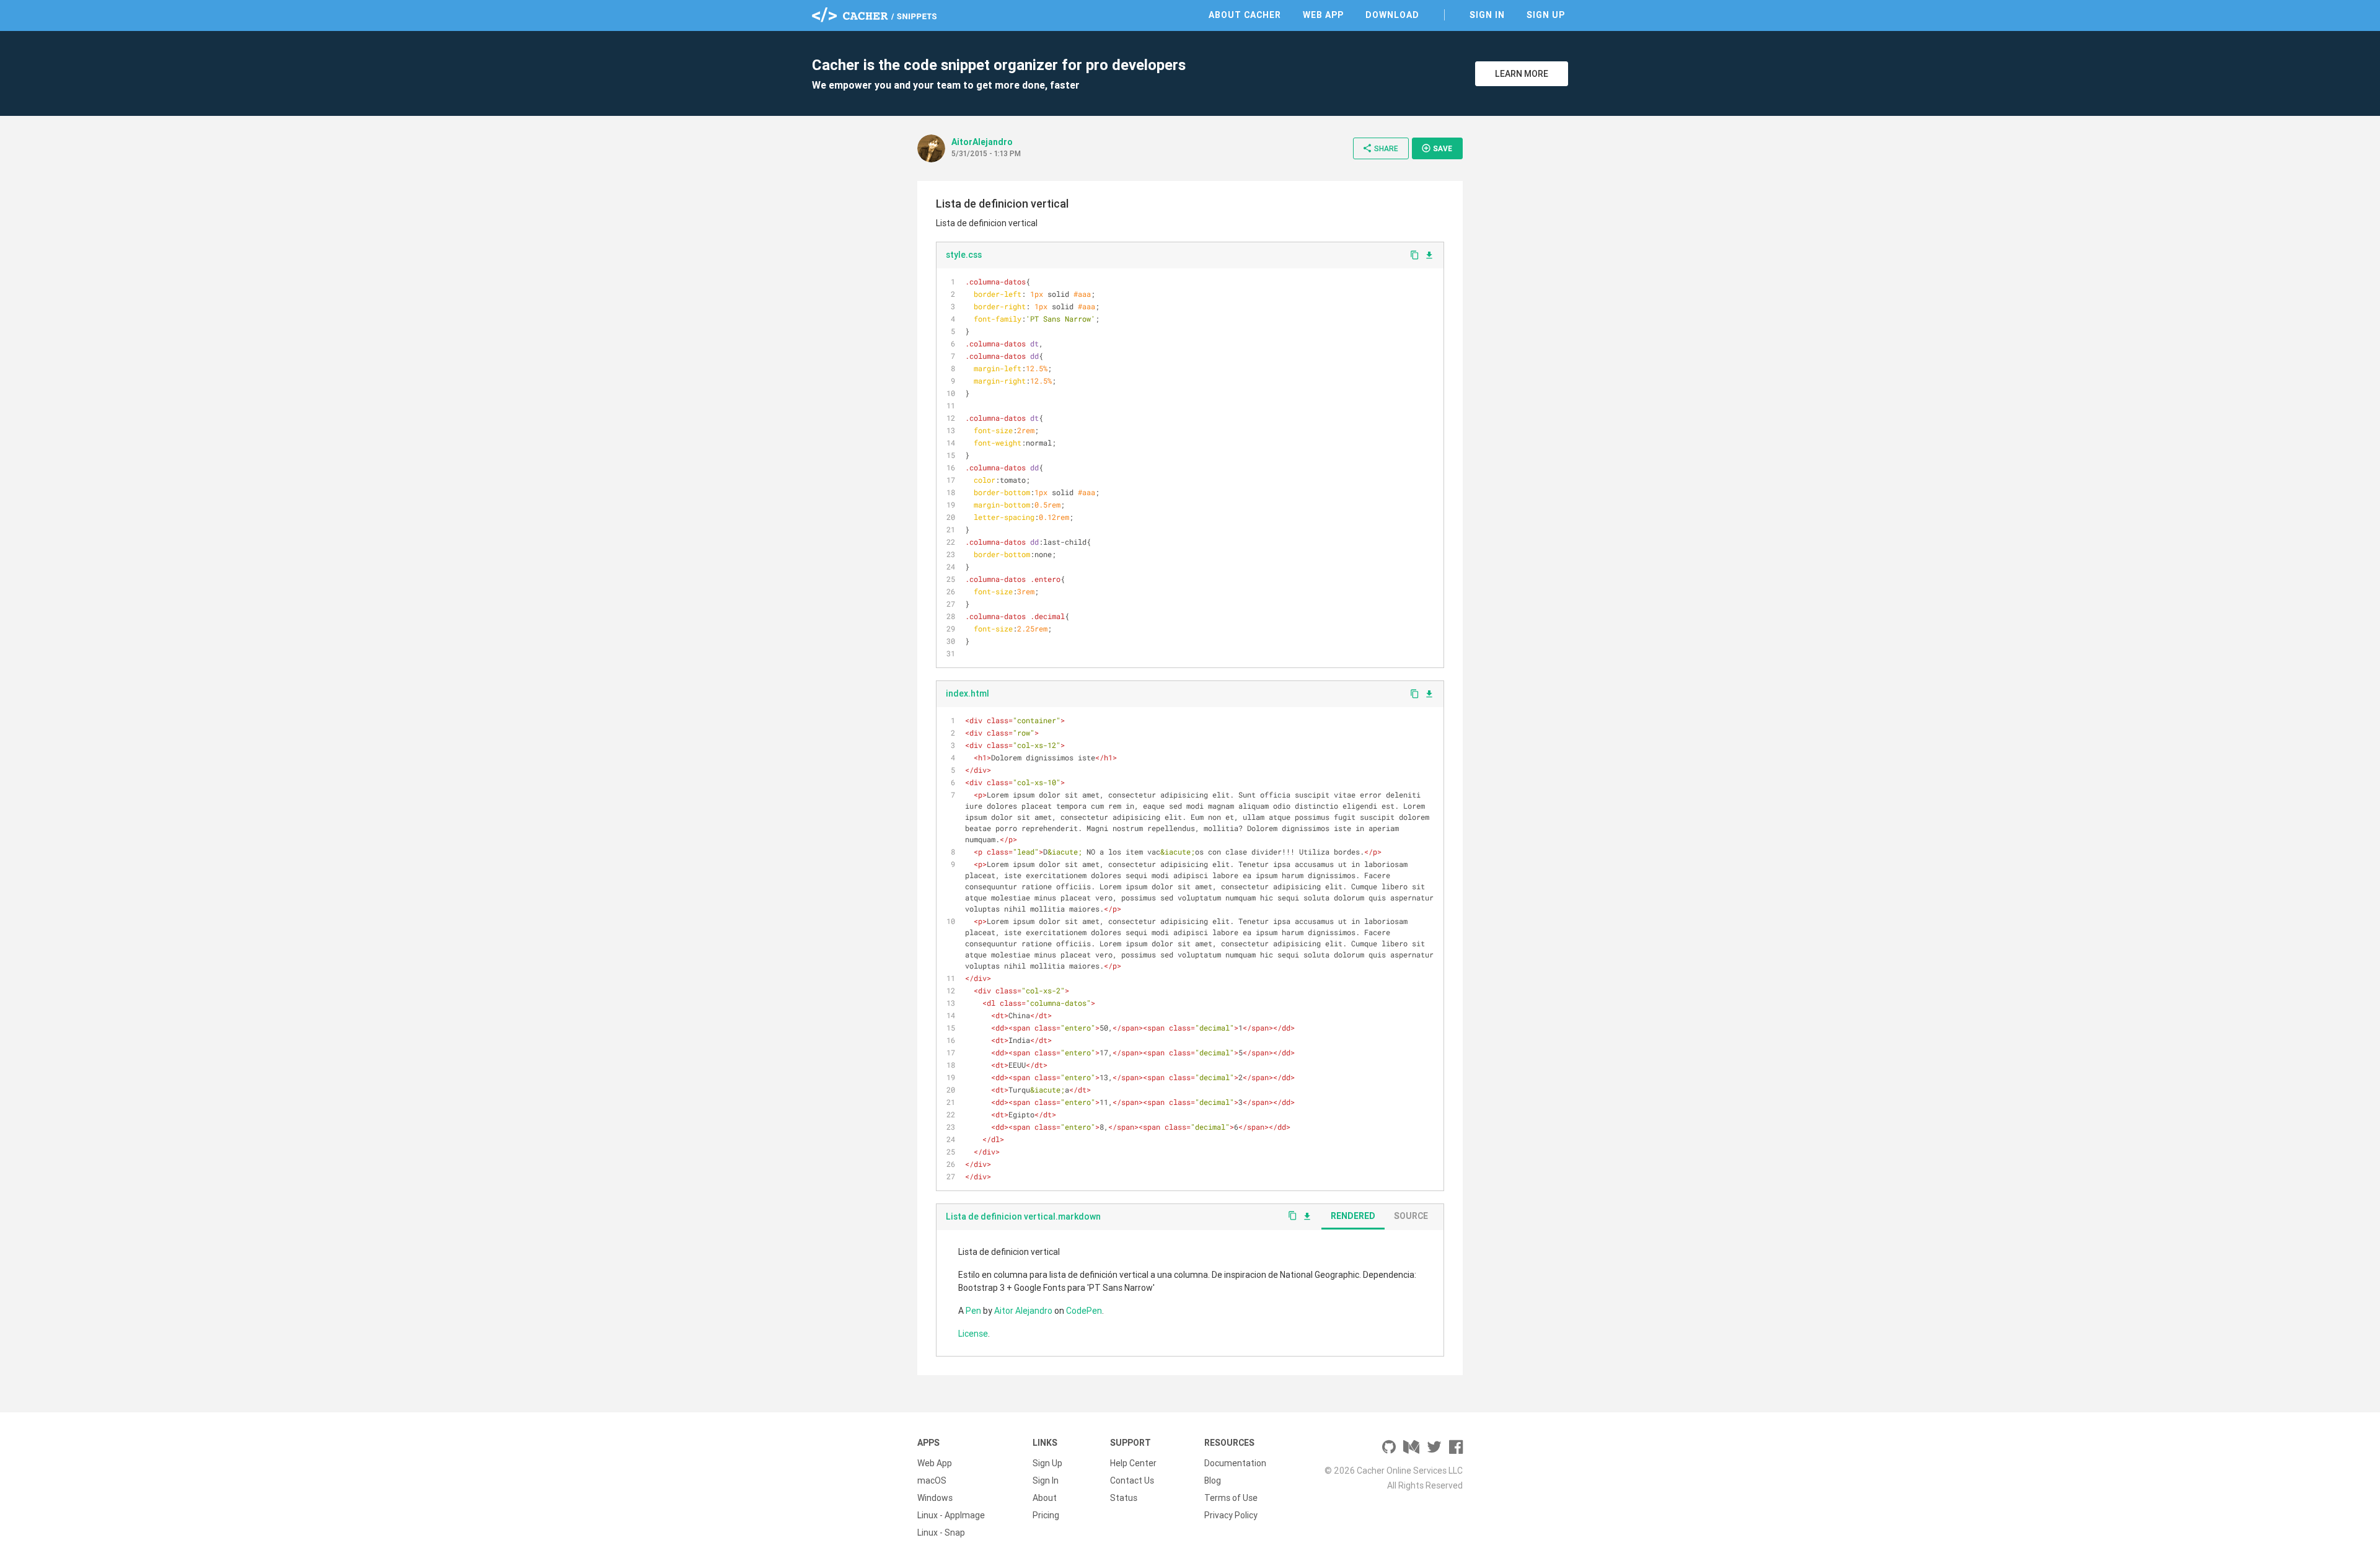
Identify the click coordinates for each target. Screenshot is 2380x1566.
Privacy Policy (1231, 1515)
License (973, 1334)
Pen (973, 1311)
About (1045, 1498)
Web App (1323, 15)
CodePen (1084, 1311)
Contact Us (1132, 1480)
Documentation (1235, 1463)
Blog (1213, 1480)
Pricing (1046, 1515)
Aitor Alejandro (1023, 1311)
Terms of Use (1231, 1498)
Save (1437, 148)
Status (1124, 1498)
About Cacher (1245, 15)
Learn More (1522, 74)
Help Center (1133, 1463)
